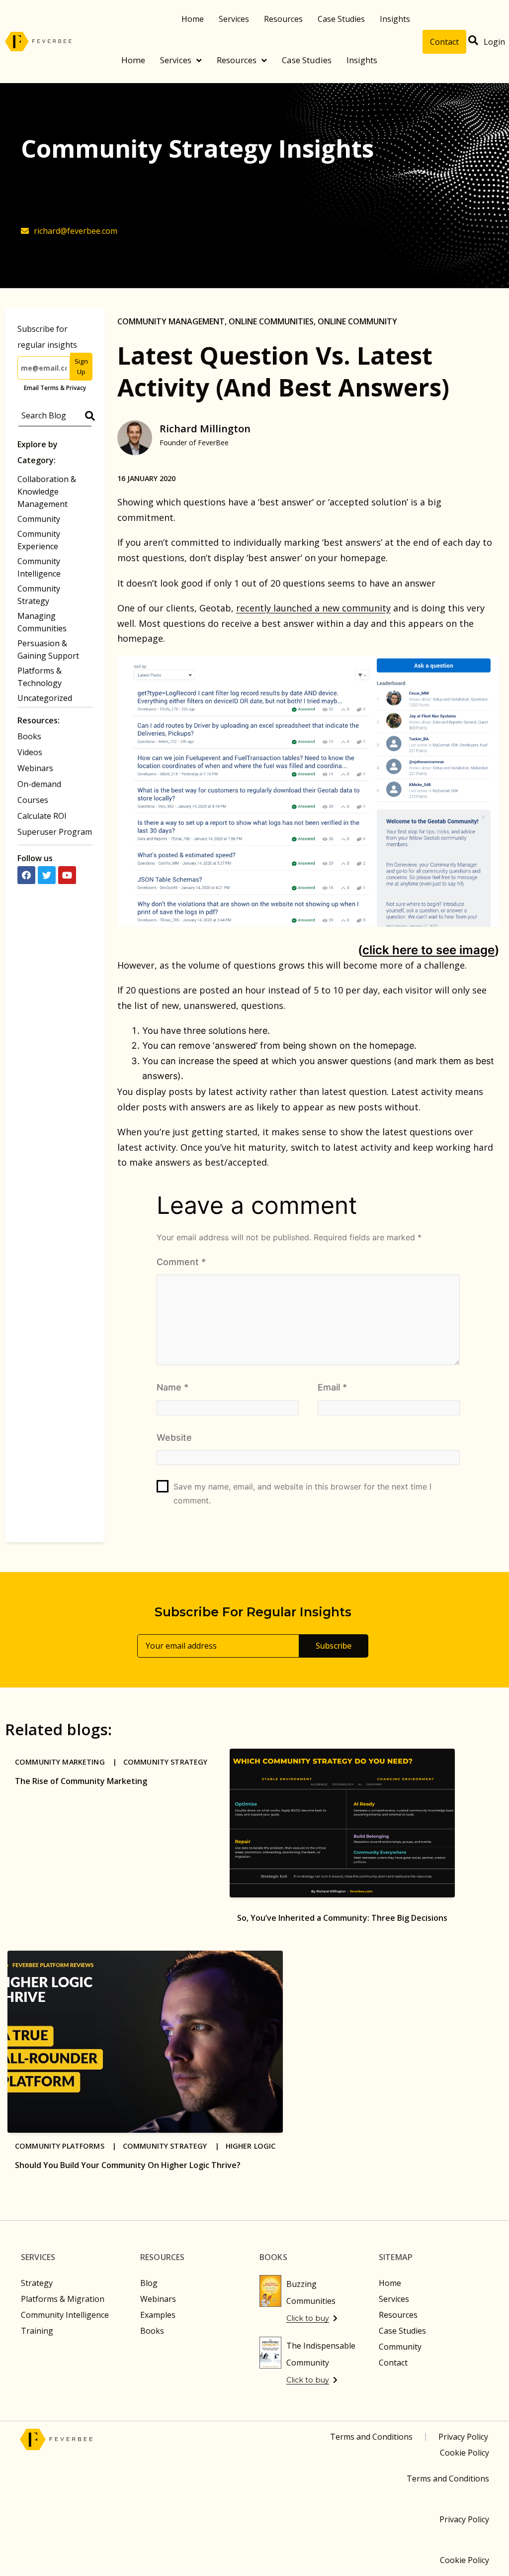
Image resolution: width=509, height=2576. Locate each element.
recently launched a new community (313, 608)
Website (174, 1437)
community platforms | (69, 2146)
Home (193, 19)
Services (234, 19)
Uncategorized (45, 698)
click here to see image (428, 950)
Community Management (171, 321)
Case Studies (341, 19)
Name (172, 1387)
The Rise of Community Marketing (81, 1781)
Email (332, 1387)
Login (494, 42)
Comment (181, 1262)
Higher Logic (251, 2146)
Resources (283, 19)
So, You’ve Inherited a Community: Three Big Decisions (342, 1918)
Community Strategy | (174, 2146)
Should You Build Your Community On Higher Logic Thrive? (128, 2165)
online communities (271, 321)
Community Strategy (166, 1762)
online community (357, 321)
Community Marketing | (69, 1762)
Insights (395, 19)
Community (39, 519)
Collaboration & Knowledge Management (47, 492)
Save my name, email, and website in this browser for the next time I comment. (302, 1493)
